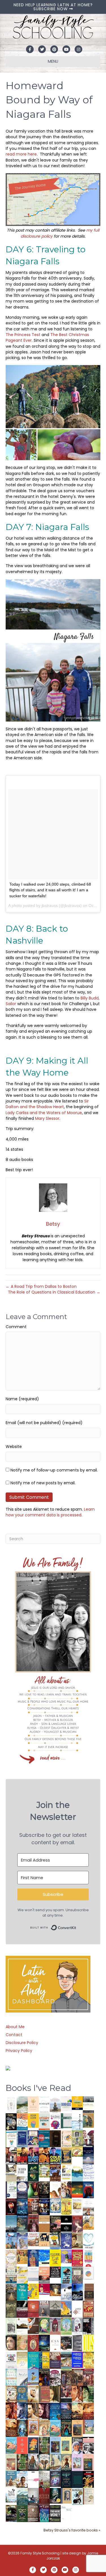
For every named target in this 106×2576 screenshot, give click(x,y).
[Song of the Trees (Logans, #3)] (66, 2377)
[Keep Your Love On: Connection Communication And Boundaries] (11, 2206)
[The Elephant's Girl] (44, 2462)
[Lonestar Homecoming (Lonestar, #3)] (77, 2411)
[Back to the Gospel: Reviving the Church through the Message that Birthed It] (77, 2173)
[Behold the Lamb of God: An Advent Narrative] (44, 2343)
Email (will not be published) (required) (44, 1423)
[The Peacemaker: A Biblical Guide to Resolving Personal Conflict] (11, 2377)
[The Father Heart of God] (33, 2207)
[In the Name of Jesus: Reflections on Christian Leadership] (22, 2360)
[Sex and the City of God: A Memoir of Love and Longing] (88, 2207)
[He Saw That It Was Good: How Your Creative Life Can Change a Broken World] (66, 2275)
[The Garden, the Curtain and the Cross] (44, 2171)
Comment (16, 1327)
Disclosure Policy (22, 2043)
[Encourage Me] (22, 2223)
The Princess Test (24, 335)
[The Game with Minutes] (44, 2189)
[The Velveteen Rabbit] (66, 2206)
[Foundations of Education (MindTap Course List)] (88, 2120)
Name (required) (22, 1399)
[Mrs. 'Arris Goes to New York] (22, 2256)
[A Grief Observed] (22, 2121)
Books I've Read (38, 2088)
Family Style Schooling (40, 2553)
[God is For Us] (11, 2104)
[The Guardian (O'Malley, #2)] (33, 2411)
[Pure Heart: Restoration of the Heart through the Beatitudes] (88, 2241)
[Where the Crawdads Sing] (44, 2275)
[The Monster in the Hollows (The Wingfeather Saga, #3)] (22, 2513)
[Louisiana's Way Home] (22, 2342)
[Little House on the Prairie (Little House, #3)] (33, 2428)
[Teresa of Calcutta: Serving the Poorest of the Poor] (77, 2445)
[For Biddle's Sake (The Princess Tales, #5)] (55, 2446)
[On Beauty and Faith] (88, 2273)
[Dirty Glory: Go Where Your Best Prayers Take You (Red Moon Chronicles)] (88, 2189)
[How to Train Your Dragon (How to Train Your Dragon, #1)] (44, 2394)
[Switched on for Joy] (33, 2138)
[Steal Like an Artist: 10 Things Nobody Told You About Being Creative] (55, 2272)
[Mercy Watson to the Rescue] (88, 2427)
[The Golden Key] (11, 2326)
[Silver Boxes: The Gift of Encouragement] (66, 2240)
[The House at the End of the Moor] (44, 2479)
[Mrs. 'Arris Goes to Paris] (33, 2258)
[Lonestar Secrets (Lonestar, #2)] (88, 2411)
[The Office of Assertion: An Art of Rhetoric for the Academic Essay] (55, 2360)
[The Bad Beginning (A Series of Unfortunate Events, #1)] (66, 2496)
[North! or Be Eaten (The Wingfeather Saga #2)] (66, 2428)
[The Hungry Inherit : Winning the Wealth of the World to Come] (55, 2224)
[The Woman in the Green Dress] (44, 2445)
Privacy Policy (19, 2051)
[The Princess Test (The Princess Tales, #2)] (88, 2464)
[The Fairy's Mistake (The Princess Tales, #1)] (77, 2462)
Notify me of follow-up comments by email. (54, 1470)
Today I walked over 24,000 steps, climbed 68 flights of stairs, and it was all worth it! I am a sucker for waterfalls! (50, 890)
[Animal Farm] (33, 2480)
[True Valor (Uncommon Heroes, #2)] (88, 2139)
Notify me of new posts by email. (43, 1483)
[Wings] (11, 2240)
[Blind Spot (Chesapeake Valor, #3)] (33, 2156)
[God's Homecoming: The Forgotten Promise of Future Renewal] (22, 2104)
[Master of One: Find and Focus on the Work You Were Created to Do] (11, 2258)
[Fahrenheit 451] (88, 2479)
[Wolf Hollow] (22, 2190)
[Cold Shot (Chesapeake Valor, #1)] (55, 2156)
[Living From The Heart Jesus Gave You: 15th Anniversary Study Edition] (11, 2189)
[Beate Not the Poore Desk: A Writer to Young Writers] (22, 2309)
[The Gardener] (88, 2222)
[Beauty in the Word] (66, 2360)
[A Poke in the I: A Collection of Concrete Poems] (44, 2289)
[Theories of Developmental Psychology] (55, 2105)
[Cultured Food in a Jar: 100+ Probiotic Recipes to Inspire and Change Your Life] (66, 2256)
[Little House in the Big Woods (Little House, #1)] (44, 2428)
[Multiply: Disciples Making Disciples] (77, 2309)
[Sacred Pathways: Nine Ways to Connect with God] (11, 2292)
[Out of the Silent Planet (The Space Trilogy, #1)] (11, 2513)
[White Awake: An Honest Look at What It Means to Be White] (22, 2377)
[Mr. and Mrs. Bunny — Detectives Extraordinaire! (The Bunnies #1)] (55, 2205)
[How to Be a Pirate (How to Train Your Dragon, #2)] (22, 2394)
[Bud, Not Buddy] (77, 2497)
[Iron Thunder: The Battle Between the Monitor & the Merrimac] (77, 2240)
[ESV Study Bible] (55, 2342)
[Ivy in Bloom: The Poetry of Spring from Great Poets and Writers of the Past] (11, 2495)
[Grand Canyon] (33, 2239)
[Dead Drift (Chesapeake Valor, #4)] (22, 2156)
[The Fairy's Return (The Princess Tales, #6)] (77, 2429)
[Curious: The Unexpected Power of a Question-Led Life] (88, 2343)
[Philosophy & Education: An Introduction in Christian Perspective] (66, 2120)
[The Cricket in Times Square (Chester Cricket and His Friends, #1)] (11, 2122)
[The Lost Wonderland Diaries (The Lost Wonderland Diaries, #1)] (55, 2479)
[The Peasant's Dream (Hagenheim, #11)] (33, 2462)
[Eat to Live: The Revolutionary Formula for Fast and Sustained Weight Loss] (88, 2258)
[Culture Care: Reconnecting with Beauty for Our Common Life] (77, 2343)
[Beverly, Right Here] (11, 2342)
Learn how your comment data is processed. (50, 1512)
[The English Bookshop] (11, 2275)
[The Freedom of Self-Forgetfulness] (33, 2514)
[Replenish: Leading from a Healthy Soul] (77, 2122)
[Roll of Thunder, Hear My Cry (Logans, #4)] (44, 2378)
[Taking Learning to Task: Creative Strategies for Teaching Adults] (44, 2360)
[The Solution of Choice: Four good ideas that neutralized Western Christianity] (22, 2172)
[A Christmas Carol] (66, 2343)
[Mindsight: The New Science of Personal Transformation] (44, 2105)
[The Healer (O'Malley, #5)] (88, 2394)
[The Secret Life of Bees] (55, 2241)
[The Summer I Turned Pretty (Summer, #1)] (55, 2189)
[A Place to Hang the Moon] (77, 2139)
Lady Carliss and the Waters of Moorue (44, 1113)
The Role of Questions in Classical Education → (54, 1292)
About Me (15, 2027)
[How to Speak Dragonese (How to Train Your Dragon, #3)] (11, 2394)
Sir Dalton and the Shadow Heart (47, 1104)
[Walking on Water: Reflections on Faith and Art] (44, 2257)
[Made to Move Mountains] (22, 2496)
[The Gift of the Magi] (33, 2344)
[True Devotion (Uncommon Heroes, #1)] (11, 2156)
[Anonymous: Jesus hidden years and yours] (77, 2189)
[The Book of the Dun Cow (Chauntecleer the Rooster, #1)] (66, 2309)
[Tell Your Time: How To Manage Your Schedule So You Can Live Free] (22, 2292)
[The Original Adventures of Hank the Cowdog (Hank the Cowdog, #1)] (55, 2173)
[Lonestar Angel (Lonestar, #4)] (66, 2411)
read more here (21, 154)
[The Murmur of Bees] (88, 2360)
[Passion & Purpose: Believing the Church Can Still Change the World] (44, 2139)
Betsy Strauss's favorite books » (72, 2530)
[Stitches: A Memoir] (44, 2239)
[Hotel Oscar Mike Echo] (66, 2190)
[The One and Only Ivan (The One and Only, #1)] (55, 2495)
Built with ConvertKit (76, 1926)
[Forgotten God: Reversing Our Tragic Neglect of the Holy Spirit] (33, 2325)
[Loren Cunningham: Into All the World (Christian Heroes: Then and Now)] (88, 2309)
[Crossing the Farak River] (33, 2445)
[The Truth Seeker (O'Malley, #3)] (22, 2411)
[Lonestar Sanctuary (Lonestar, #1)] (11, 2428)
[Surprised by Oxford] (11, 2224)
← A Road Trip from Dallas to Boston (41, 1286)
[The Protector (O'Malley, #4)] (11, 2411)
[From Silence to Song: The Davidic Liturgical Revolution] (22, 2139)
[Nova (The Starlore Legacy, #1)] (22, 2207)
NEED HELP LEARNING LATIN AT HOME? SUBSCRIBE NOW (53, 7)
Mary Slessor (47, 1118)
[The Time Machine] (22, 2240)
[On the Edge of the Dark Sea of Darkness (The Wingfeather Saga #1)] (66, 2462)
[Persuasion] (77, 2224)
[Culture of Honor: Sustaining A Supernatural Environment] (44, 2206)
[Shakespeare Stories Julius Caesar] (77, 2326)
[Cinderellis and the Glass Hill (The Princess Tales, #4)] (66, 2445)
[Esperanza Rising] (33, 2376)
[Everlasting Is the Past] (55, 2309)
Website (14, 1447)
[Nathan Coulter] (88, 2292)
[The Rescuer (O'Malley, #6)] (77, 2394)
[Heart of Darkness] (77, 2479)
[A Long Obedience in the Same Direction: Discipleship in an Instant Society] (22, 2326)
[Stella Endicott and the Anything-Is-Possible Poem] (55, 2428)
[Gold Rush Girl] (55, 2462)
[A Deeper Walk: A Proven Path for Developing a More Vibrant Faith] (66, 2156)
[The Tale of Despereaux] (88, 2496)
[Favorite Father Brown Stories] (77, 2275)
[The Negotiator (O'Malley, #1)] (44, 2411)
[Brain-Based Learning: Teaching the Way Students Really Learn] (55, 2121)
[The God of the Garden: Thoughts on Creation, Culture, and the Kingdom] (11, 2309)
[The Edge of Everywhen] (22, 2428)
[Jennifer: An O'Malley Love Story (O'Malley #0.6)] (33, 2394)
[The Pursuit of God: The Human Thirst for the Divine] (44, 2514)
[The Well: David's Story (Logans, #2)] (77, 2377)
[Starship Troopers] (88, 2326)
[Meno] (66, 2513)
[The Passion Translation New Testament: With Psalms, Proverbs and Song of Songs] (55, 2138)
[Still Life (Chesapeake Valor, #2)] (44, 2156)
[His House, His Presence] (88, 2172)
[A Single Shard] (33, 2189)
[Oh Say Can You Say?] (33, 2291)
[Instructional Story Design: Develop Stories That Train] (44, 2121)
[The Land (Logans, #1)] (88, 2377)
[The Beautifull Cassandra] (66, 2223)
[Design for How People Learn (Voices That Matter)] (33, 2120)
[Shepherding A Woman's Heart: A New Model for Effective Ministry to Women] (33, 2309)
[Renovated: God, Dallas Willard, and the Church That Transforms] (33, 2172)
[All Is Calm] (55, 2411)
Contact (14, 2035)
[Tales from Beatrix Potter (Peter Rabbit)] (77, 2206)
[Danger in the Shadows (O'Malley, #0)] (55, 2394)
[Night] (88, 2104)
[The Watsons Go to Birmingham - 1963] (55, 2378)
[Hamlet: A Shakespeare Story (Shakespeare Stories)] (55, 2326)
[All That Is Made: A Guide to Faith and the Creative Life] (33, 2274)
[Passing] (66, 2394)
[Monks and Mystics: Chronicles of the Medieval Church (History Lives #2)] (11, 2479)
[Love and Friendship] (44, 2223)
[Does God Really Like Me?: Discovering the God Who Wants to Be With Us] (88, 2156)
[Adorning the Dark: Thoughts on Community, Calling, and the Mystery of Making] (66, 2479)
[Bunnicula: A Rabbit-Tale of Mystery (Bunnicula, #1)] (33, 2223)
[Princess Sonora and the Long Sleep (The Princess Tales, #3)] (11, 2464)
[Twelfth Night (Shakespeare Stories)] (66, 2326)
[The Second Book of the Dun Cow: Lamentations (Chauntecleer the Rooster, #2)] (77, 2292)
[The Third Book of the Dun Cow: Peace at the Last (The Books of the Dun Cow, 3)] (66, 2292)
